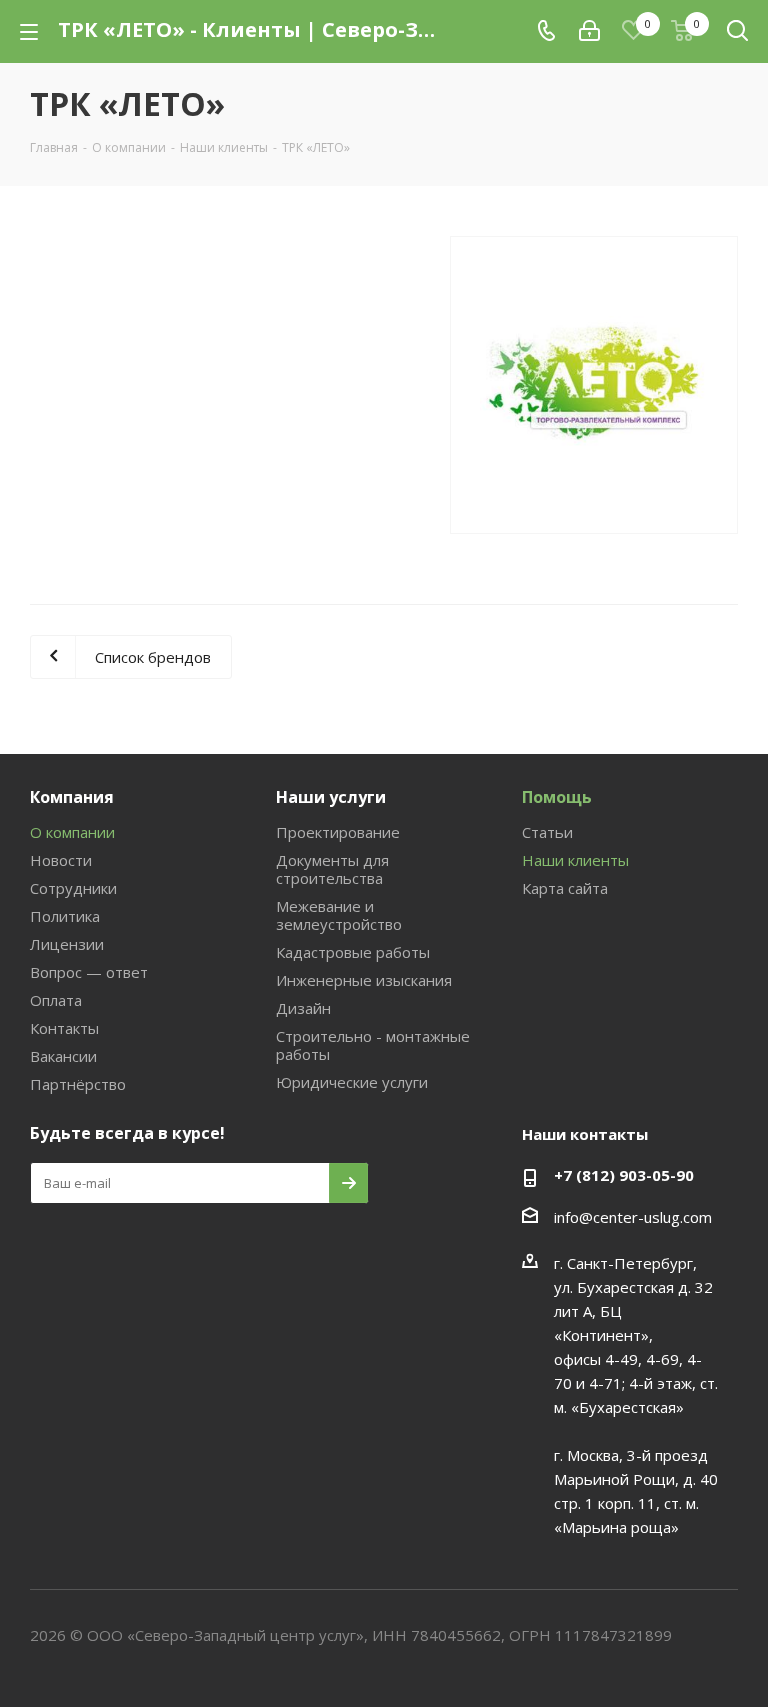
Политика (65, 916)
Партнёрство (78, 1084)
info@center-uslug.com (633, 1217)
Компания (72, 797)
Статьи (547, 832)
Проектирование (338, 832)
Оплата (56, 1000)
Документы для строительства (332, 869)
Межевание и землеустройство (339, 915)
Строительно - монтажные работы (373, 1045)
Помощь (557, 797)
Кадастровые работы (353, 952)
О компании (72, 832)
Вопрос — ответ (89, 972)
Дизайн (303, 1008)
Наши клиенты (575, 860)
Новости (61, 860)
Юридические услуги (352, 1082)
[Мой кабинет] (589, 31)
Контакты (64, 1028)
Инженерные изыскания (364, 980)
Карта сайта (565, 888)
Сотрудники (73, 888)
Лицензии (67, 944)
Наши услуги (331, 797)
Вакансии (63, 1056)
